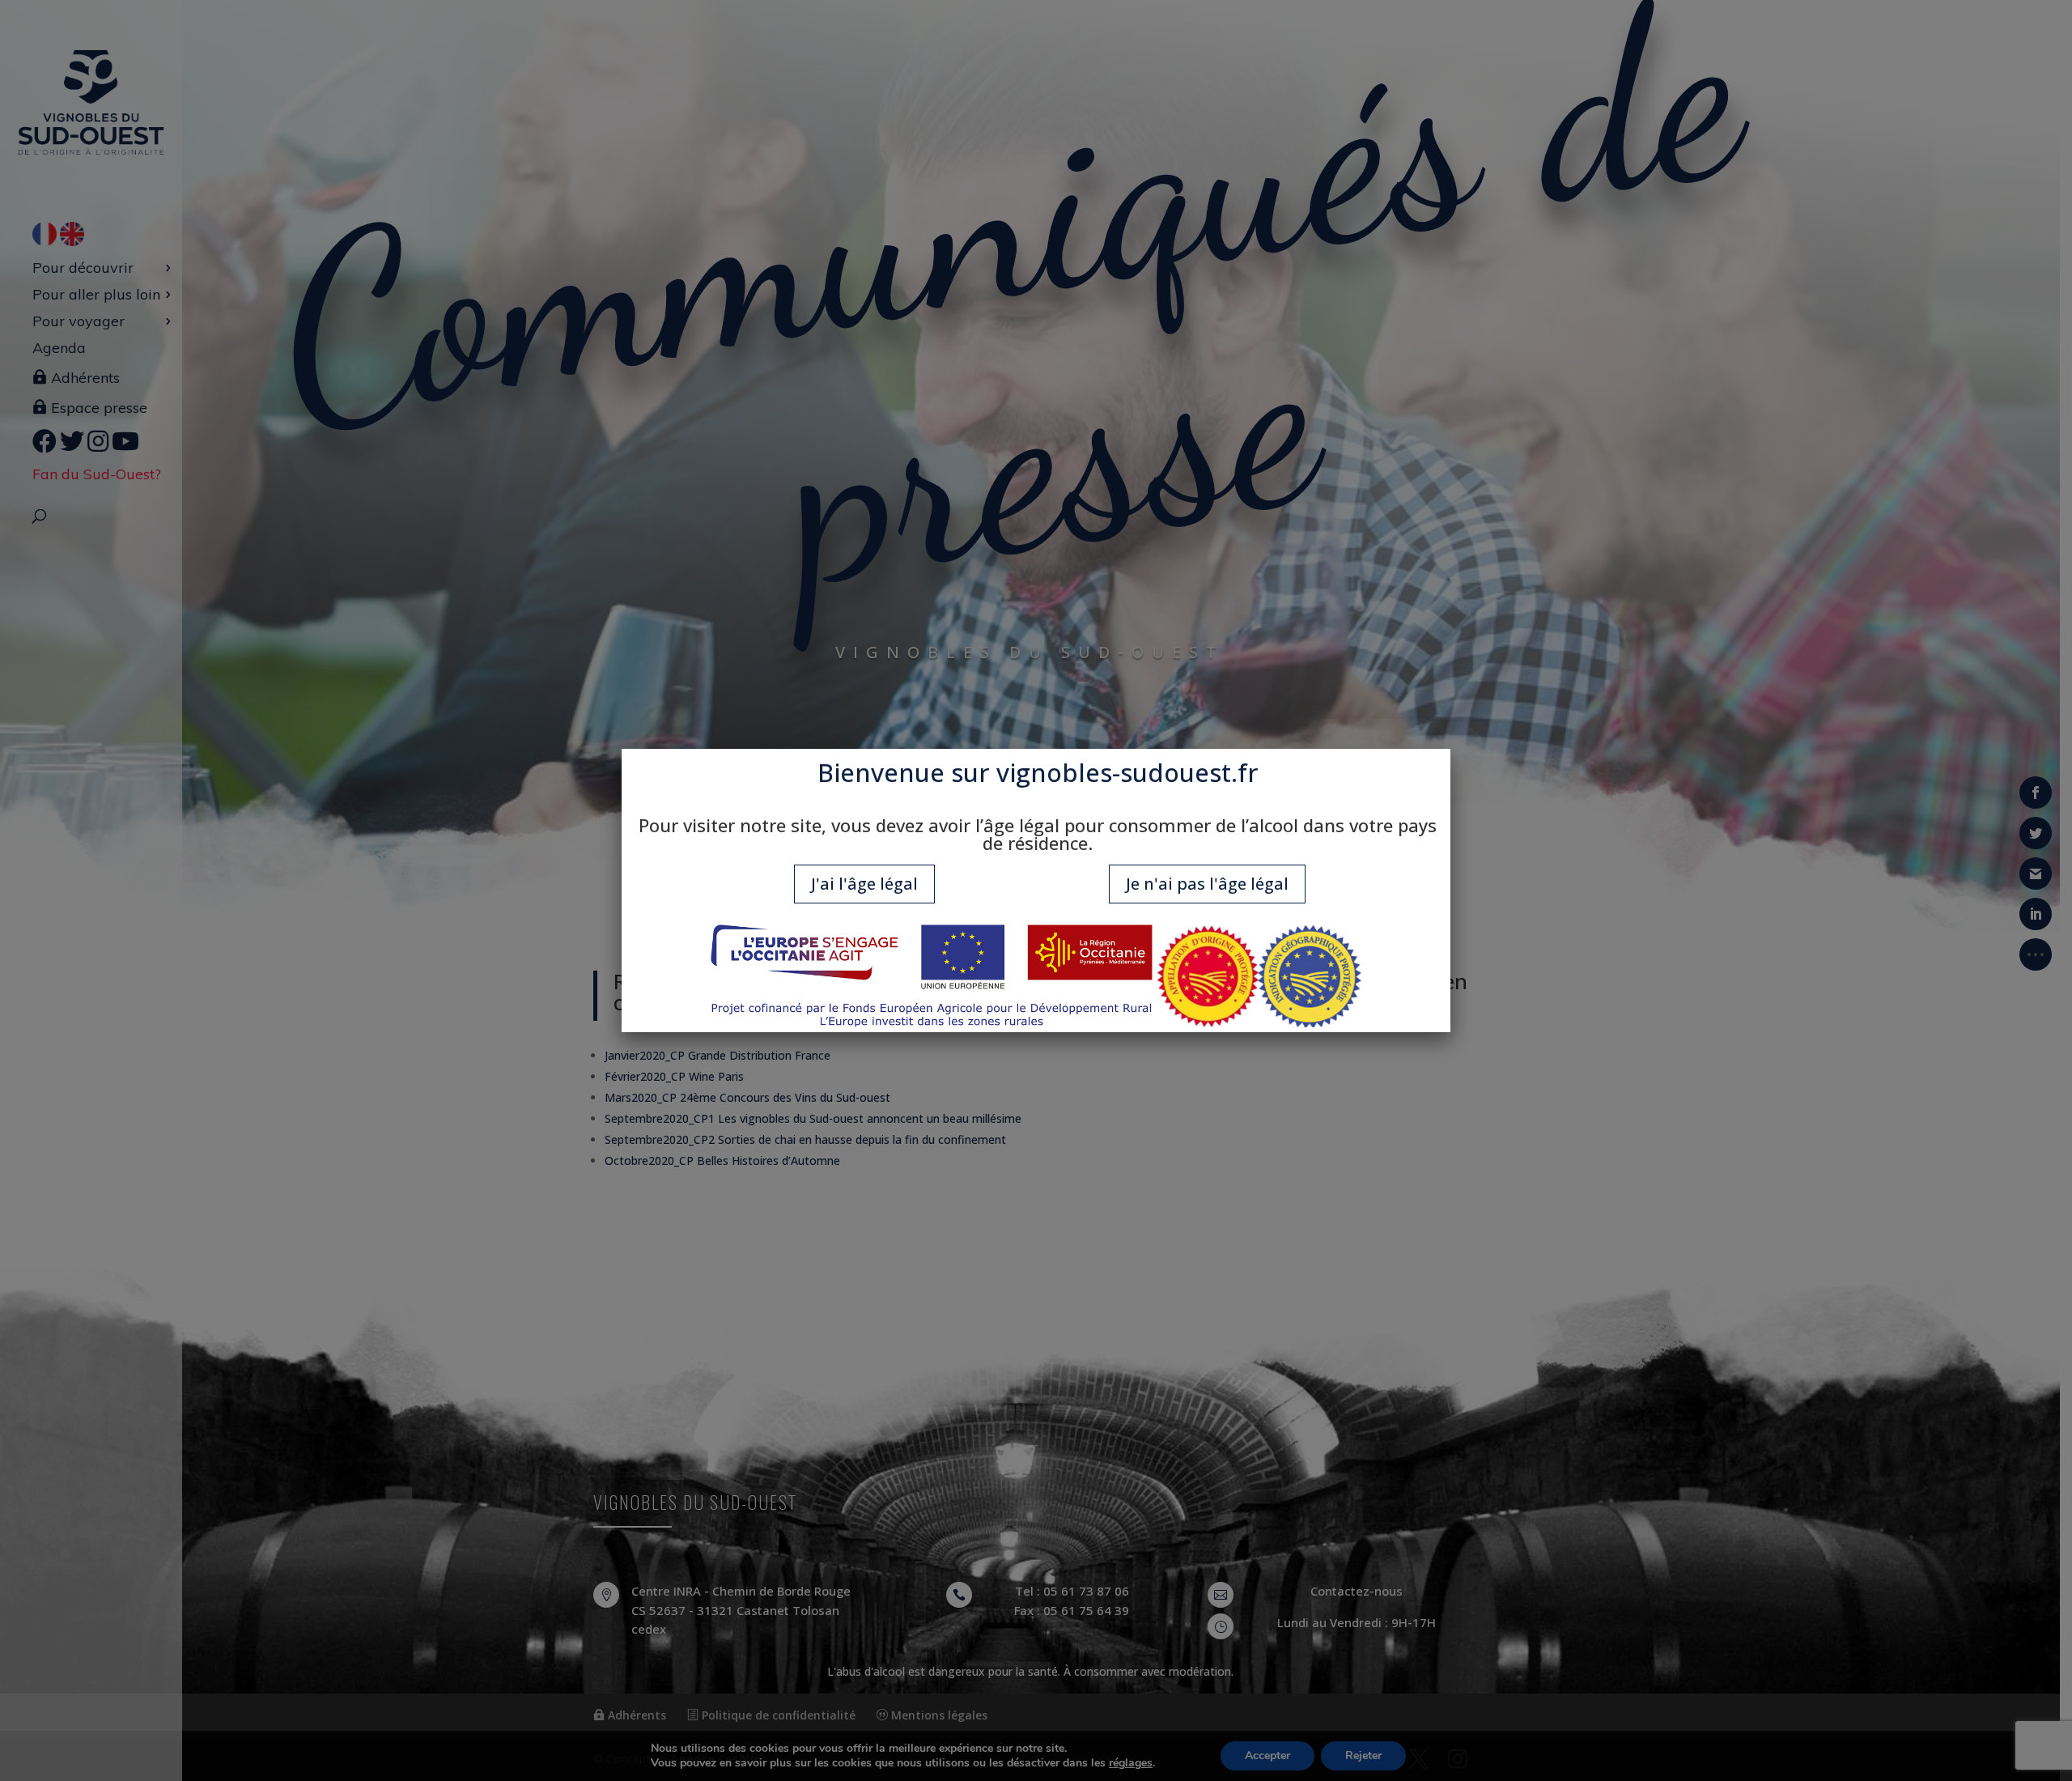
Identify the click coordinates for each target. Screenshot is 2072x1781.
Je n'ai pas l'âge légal (1207, 884)
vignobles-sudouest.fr (1127, 772)
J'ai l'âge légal (864, 884)
